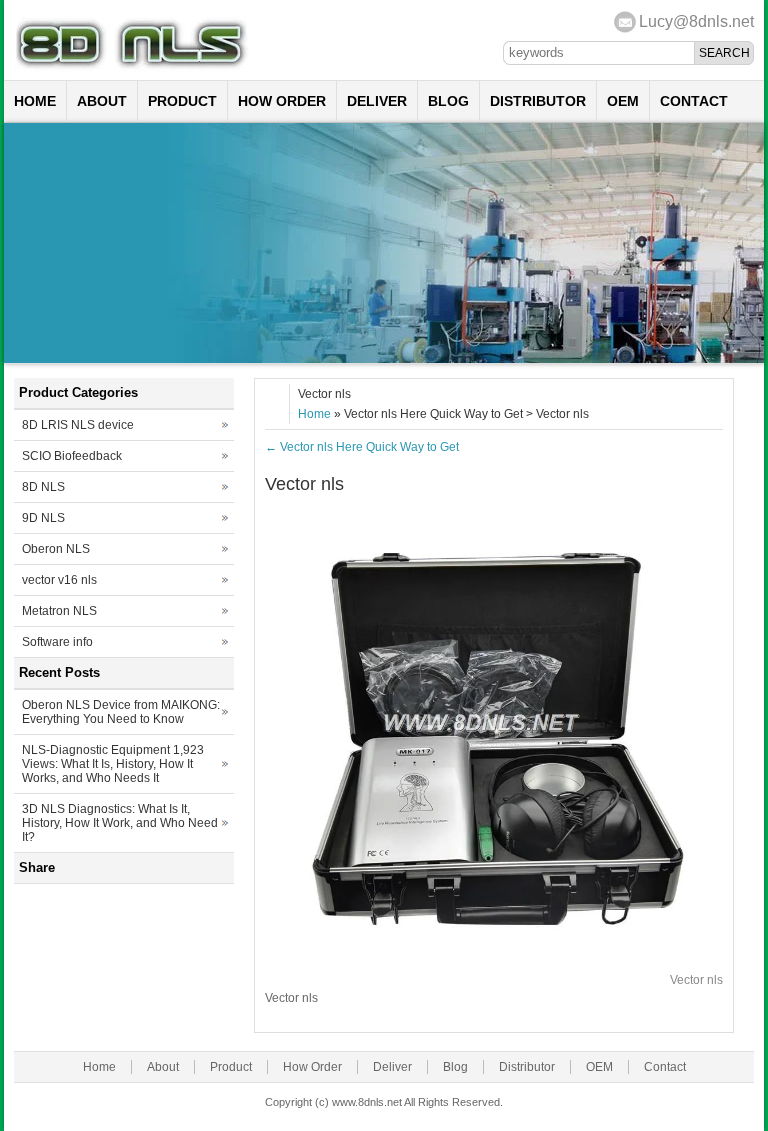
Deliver (377, 101)
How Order (282, 101)
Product (182, 101)
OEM (623, 101)
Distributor (538, 101)
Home (35, 101)
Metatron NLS (59, 611)
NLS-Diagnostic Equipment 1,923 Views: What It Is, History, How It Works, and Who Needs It (113, 764)
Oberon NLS (56, 549)
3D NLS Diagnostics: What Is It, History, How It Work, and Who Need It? (120, 823)
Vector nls (696, 980)
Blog (448, 101)
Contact (694, 101)
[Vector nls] (494, 952)
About (102, 101)
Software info (57, 642)
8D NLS (43, 487)
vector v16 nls (59, 580)
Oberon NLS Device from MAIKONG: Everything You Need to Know (121, 712)
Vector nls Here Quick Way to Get (362, 447)
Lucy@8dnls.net (696, 21)
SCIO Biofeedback (72, 456)
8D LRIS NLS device (78, 425)
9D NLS (43, 518)
